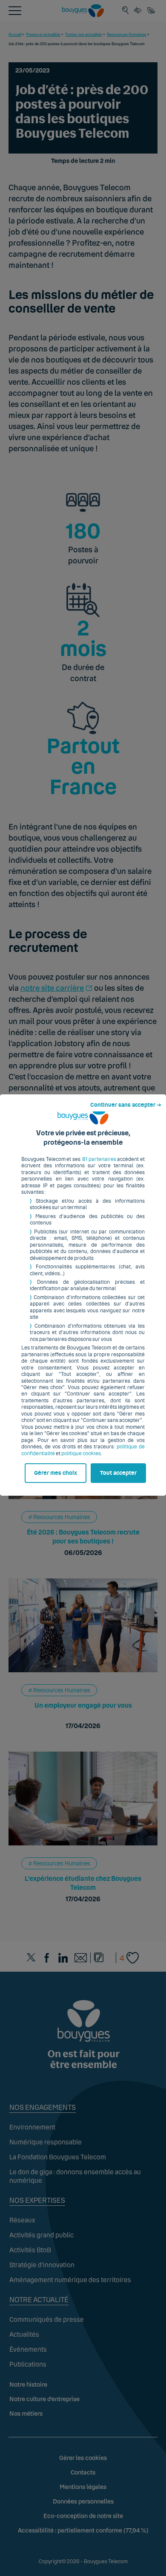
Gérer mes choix (56, 1473)
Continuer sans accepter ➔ (126, 1105)
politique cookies (81, 1453)
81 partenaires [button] (99, 1159)
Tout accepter (118, 1473)
